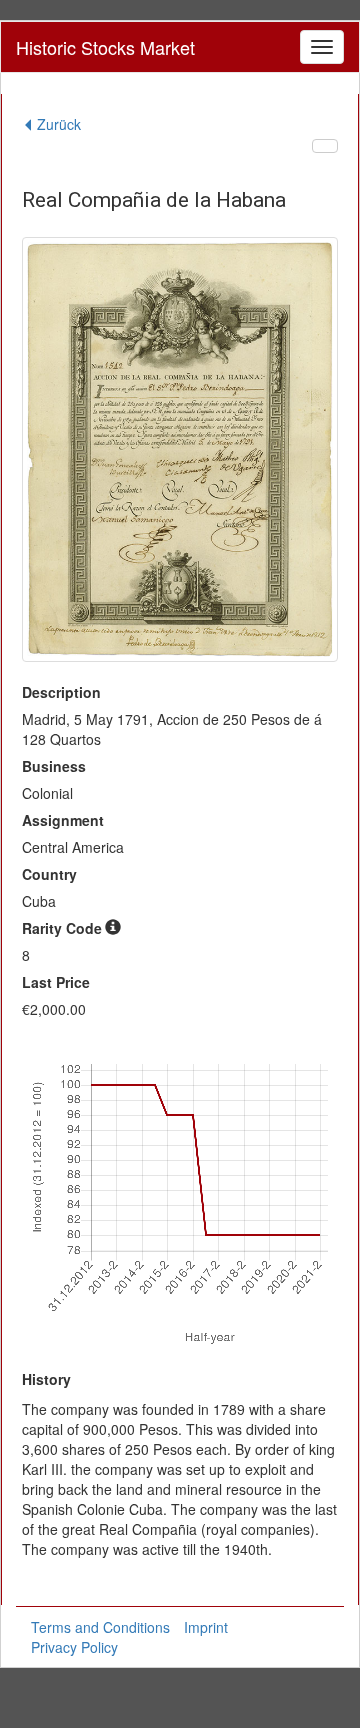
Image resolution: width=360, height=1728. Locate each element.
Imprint (206, 1627)
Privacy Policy (74, 1647)
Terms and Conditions (100, 1627)
